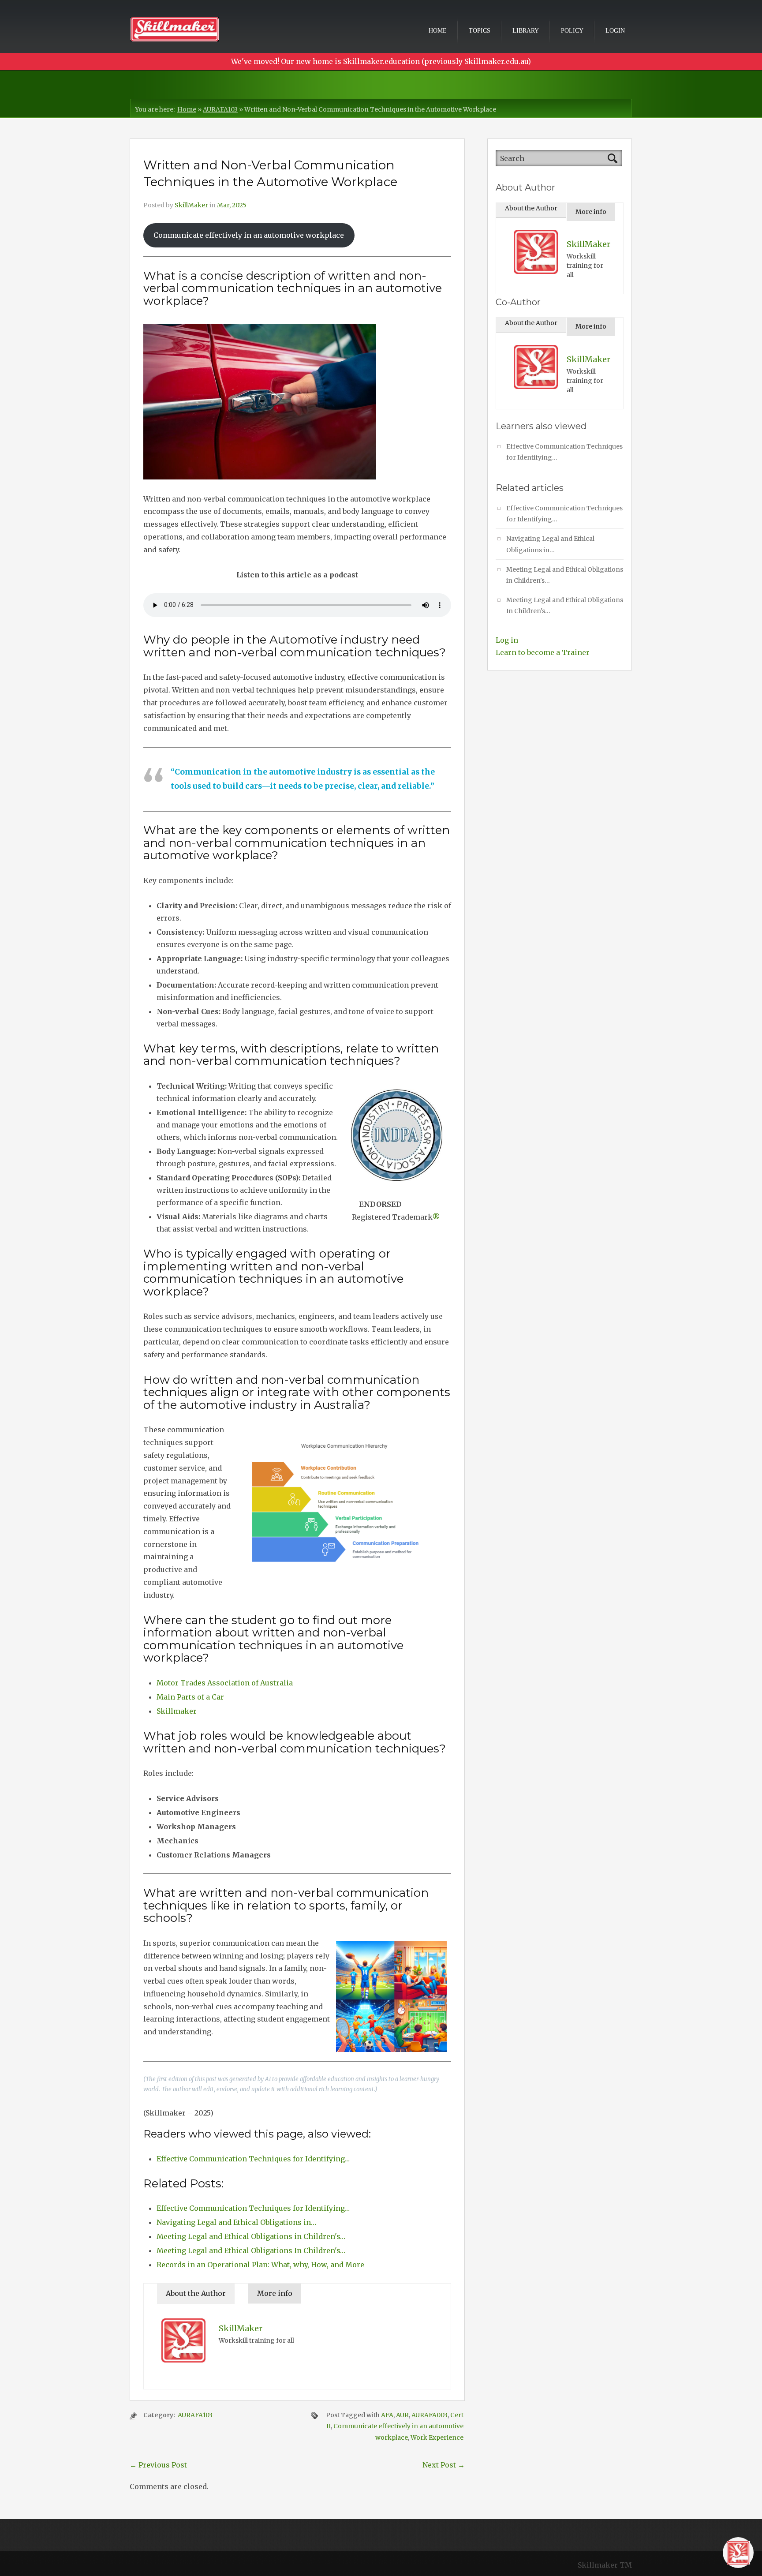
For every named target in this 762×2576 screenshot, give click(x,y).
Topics (480, 31)
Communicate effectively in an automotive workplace (249, 235)
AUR (402, 2415)
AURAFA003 (430, 2415)
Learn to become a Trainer (543, 652)
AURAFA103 (220, 109)
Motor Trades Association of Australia (225, 1683)
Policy (572, 31)
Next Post (444, 2465)
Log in (507, 640)
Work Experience (437, 2437)
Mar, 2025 (232, 205)
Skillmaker (177, 1711)
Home (438, 31)
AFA (387, 2415)
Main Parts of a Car (190, 1697)
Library (526, 31)
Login (615, 31)
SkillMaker (191, 205)
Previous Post (158, 2465)
